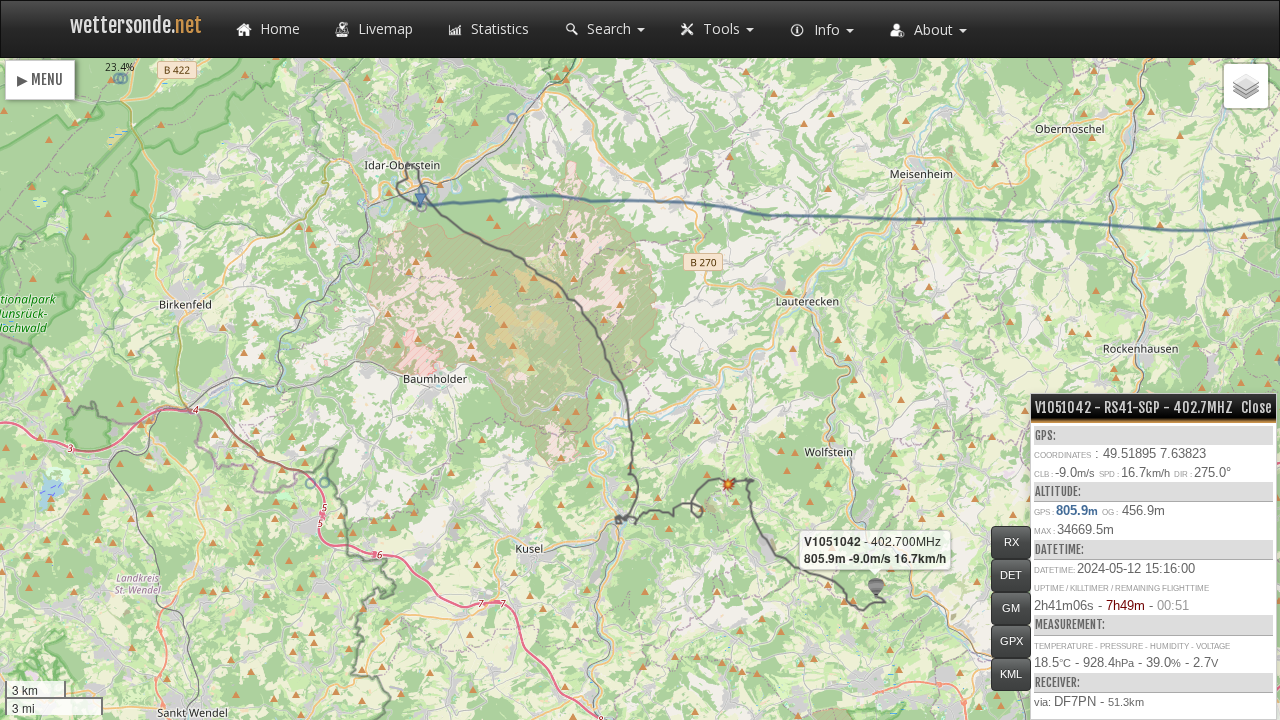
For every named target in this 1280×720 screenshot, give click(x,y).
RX (1011, 542)
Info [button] (827, 29)
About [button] (933, 29)
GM (1011, 608)
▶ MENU (40, 79)
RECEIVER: (1057, 682)
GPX (1011, 641)
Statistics (498, 28)
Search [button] (609, 28)
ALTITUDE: (1058, 491)
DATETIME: (1059, 549)
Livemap (383, 28)
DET (1011, 575)
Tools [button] (721, 28)
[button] (421, 206)
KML (1011, 674)
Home (278, 28)
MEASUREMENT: (1070, 624)
